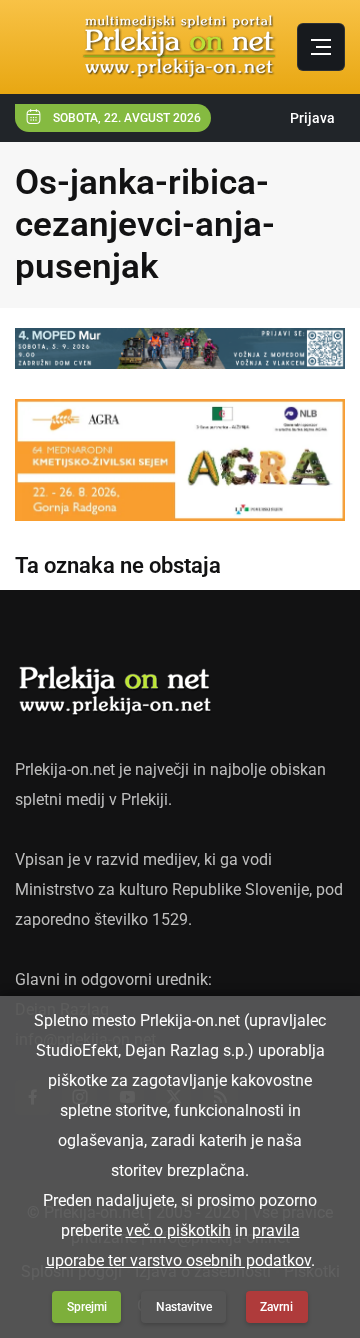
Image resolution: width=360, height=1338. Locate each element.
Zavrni (276, 1307)
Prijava (312, 118)
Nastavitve (184, 1307)
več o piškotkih (178, 1230)
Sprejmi (87, 1307)
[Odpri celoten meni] (321, 47)
